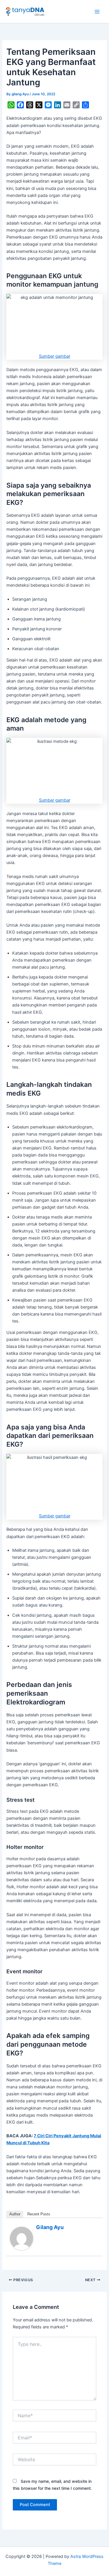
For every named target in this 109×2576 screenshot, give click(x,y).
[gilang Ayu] (22, 2238)
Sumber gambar (55, 356)
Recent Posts (39, 2214)
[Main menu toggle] (97, 12)
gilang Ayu (50, 2227)
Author (15, 2214)
